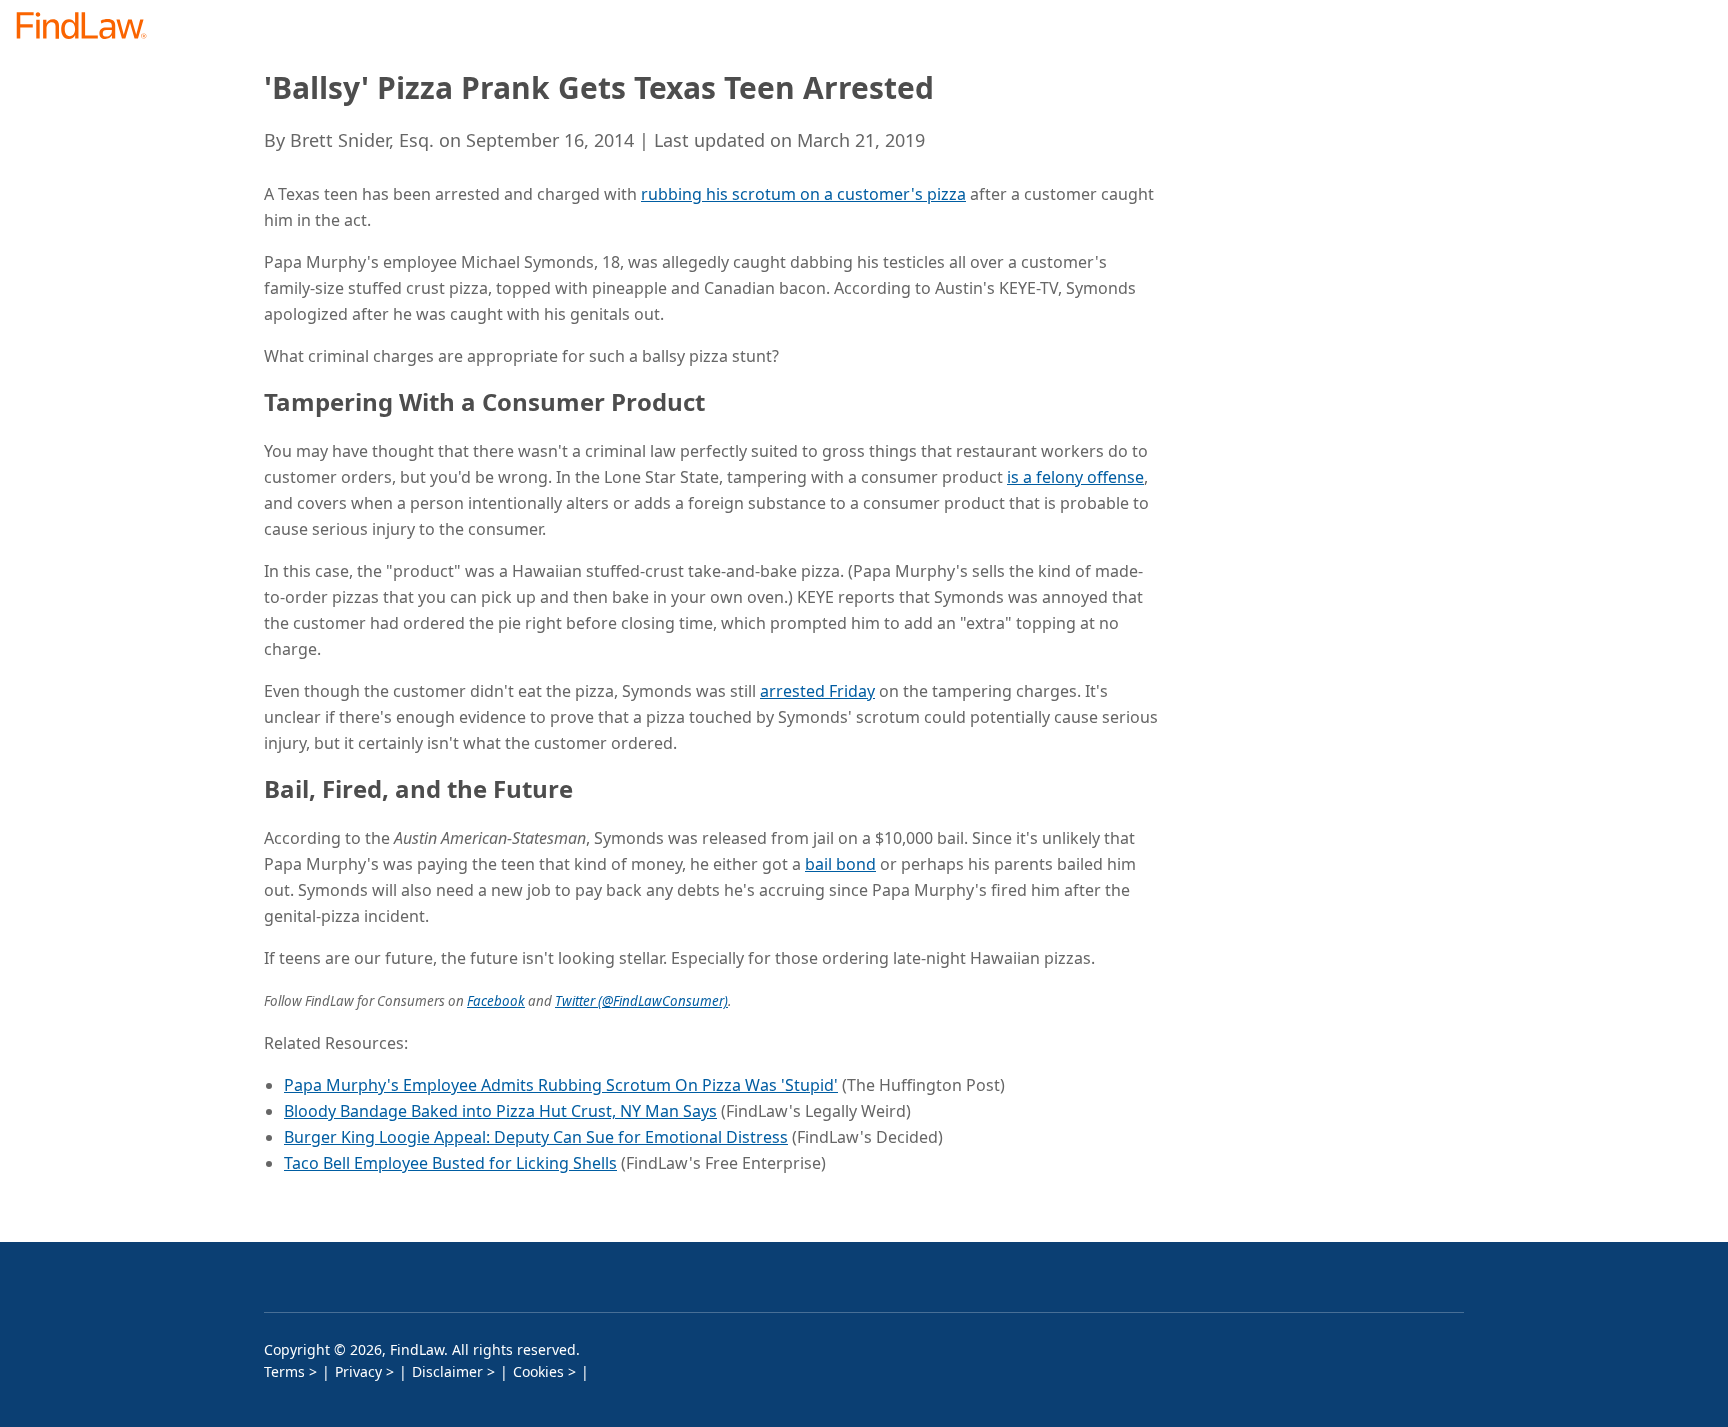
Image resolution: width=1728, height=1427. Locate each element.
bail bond (840, 864)
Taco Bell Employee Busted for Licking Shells (450, 1163)
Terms (284, 1371)
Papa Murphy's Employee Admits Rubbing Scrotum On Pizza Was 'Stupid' (561, 1085)
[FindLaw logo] (89, 27)
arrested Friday (817, 691)
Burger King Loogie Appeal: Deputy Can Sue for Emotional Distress (536, 1137)
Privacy (358, 1371)
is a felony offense (1075, 477)
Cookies (538, 1371)
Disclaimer (447, 1371)
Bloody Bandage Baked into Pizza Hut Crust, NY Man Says (500, 1111)
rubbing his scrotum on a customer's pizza (803, 194)
